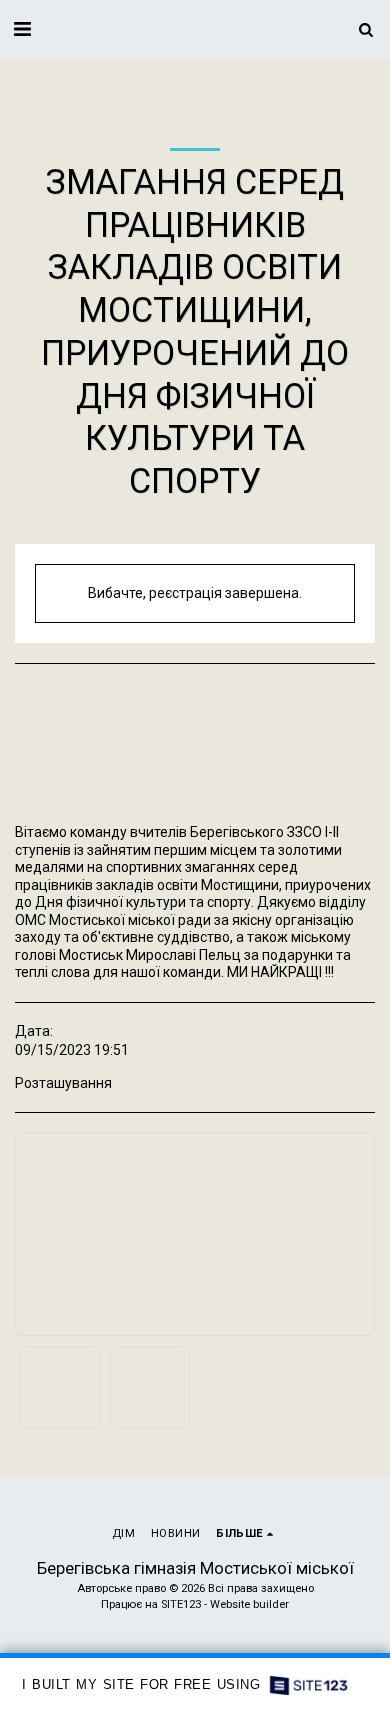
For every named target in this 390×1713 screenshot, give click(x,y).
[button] (22, 29)
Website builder (249, 1604)
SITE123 (181, 1604)
